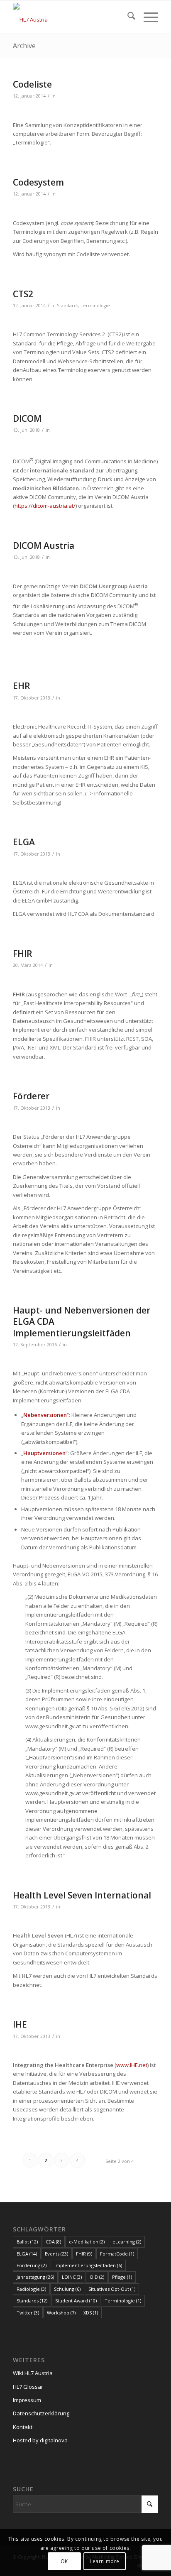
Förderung (32, 2265)
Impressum (27, 2400)
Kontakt (23, 2427)
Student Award (76, 2301)
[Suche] (127, 17)
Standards (68, 306)
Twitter (28, 2313)
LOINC (72, 2277)
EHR (22, 686)
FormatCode (117, 2254)
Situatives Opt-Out (112, 2289)
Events (56, 2254)
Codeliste (32, 84)
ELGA (24, 842)
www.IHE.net (132, 2065)
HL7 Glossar (28, 2387)
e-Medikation (87, 2242)
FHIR (23, 954)
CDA (53, 2242)
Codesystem (38, 182)
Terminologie (95, 306)
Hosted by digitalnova (40, 2440)
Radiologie (31, 2289)
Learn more (105, 2561)
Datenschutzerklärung (41, 2413)
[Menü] (147, 17)
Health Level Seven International (82, 1895)
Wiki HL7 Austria (33, 2373)
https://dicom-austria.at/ (45, 506)
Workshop (61, 2313)
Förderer (31, 1096)
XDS (91, 2313)
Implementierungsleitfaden (88, 2265)
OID (97, 2277)
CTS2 (23, 294)
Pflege (122, 2277)
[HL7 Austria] (71, 17)
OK (64, 2561)
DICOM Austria (44, 546)
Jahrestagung (35, 2277)
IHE (20, 2024)
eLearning (127, 2242)
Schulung (67, 2289)
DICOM (27, 418)
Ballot (27, 2242)
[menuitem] (127, 17)
